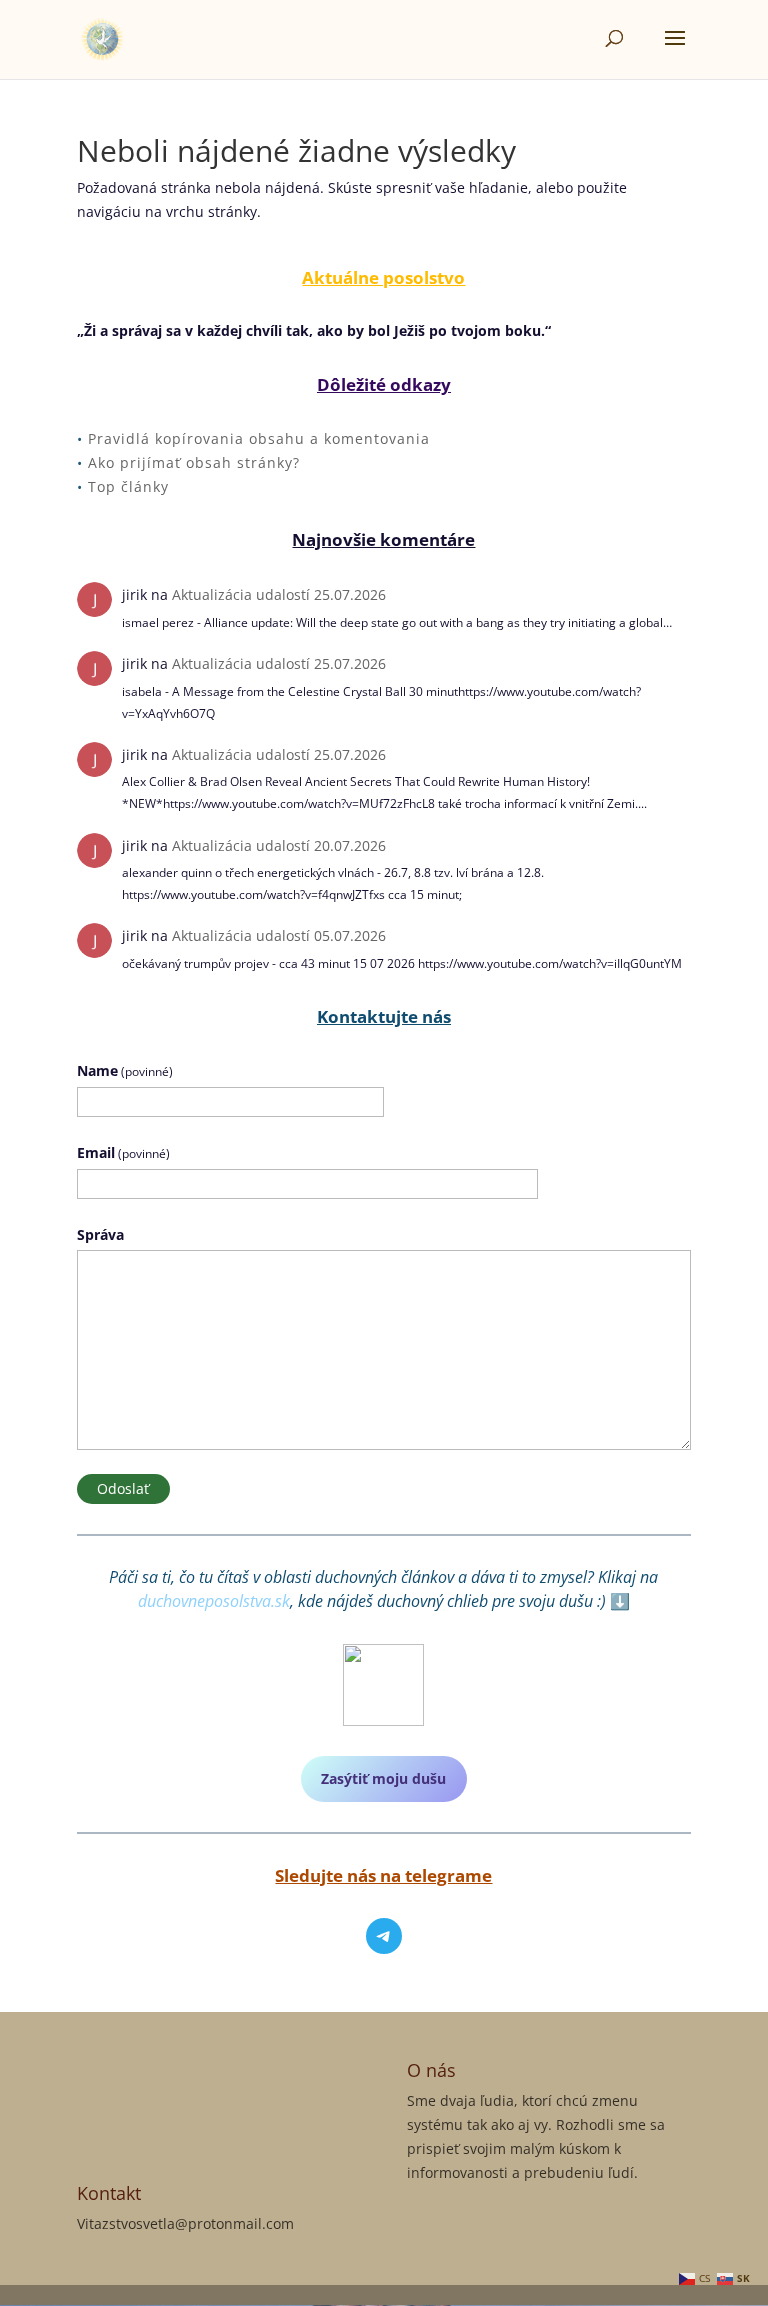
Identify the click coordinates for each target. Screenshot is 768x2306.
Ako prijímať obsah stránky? (194, 462)
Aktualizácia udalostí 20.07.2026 (279, 845)
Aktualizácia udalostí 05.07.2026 (279, 935)
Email (123, 1152)
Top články (128, 486)
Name (125, 1070)
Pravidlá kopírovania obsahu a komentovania (259, 438)
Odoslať (123, 1488)
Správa (100, 1234)
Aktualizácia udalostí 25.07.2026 (279, 594)
